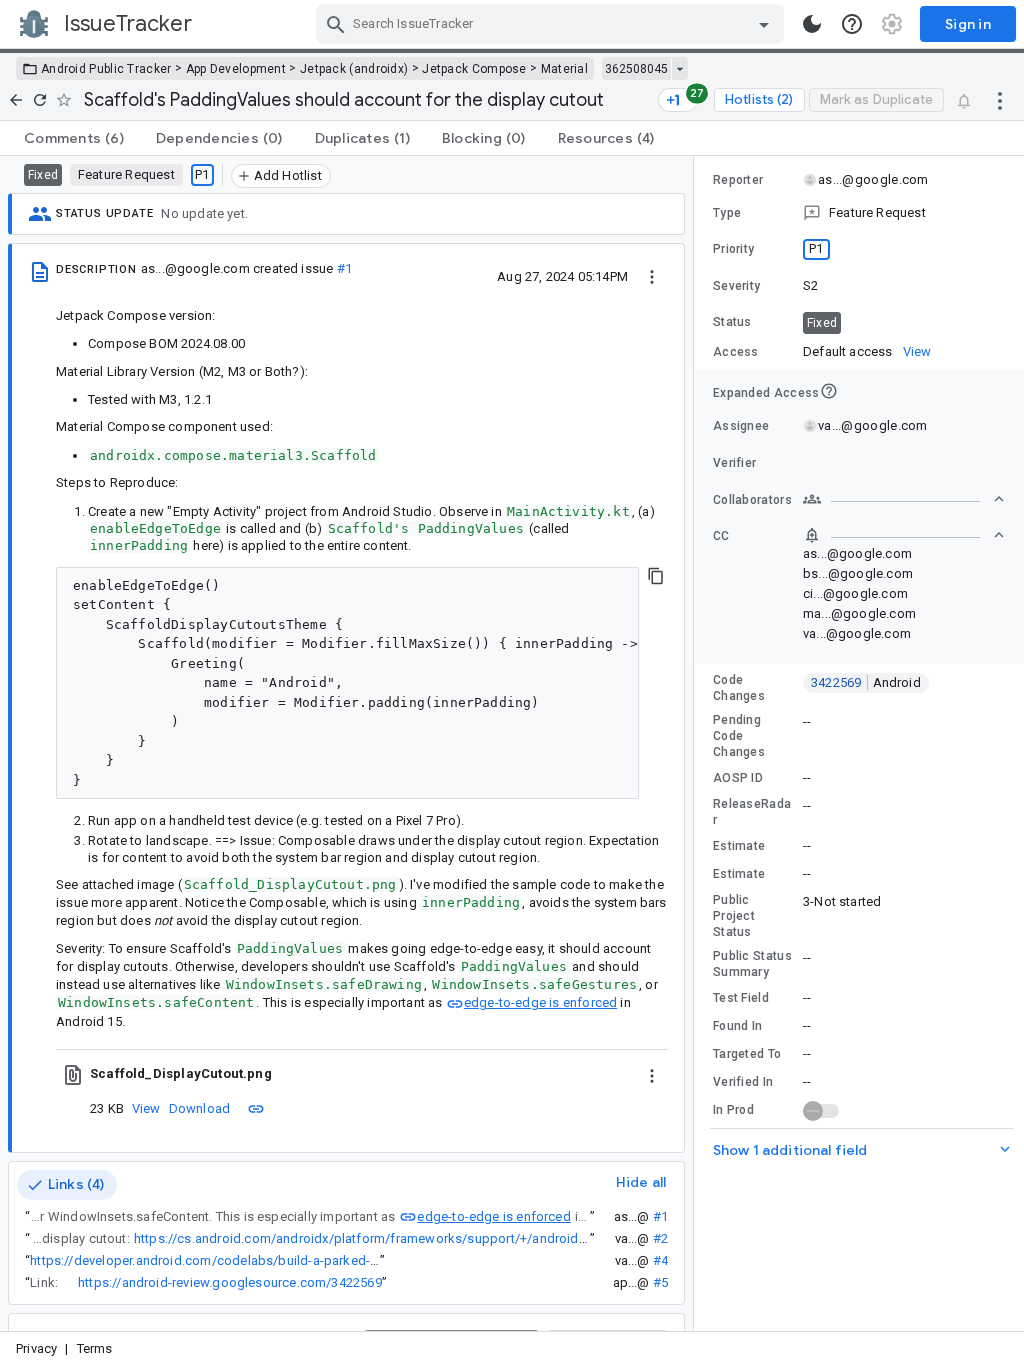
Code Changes (739, 688)
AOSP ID (738, 778)
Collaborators (752, 500)
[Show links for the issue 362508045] (679, 69)
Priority (733, 249)
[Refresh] (40, 100)
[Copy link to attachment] (256, 1108)
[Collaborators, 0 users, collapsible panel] (904, 499)
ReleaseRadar (752, 812)
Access (736, 352)
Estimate (739, 846)
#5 (660, 1282)
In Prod (733, 1110)
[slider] (697, 743)
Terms (95, 1348)
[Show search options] (764, 24)
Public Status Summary (752, 964)
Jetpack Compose (474, 69)
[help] (852, 24)
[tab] (74, 138)
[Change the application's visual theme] (812, 24)
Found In (737, 1026)
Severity (736, 286)
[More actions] (1000, 100)
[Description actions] (652, 276)
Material (564, 69)
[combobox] (552, 24)
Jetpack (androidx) (354, 69)
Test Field (741, 998)
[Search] (336, 24)
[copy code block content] (656, 576)
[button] (859, 213)
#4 (660, 1260)
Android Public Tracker (106, 69)
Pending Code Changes (739, 736)
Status (732, 322)
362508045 (636, 69)
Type (727, 213)
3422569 (866, 682)
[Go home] (16, 100)
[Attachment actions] (652, 1074)
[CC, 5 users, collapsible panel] (904, 535)
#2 (660, 1238)
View (146, 1108)
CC (721, 536)
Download (200, 1108)
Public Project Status (734, 916)
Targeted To (747, 1054)
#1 (344, 268)
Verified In (743, 1082)
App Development (236, 69)
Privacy (36, 1348)
